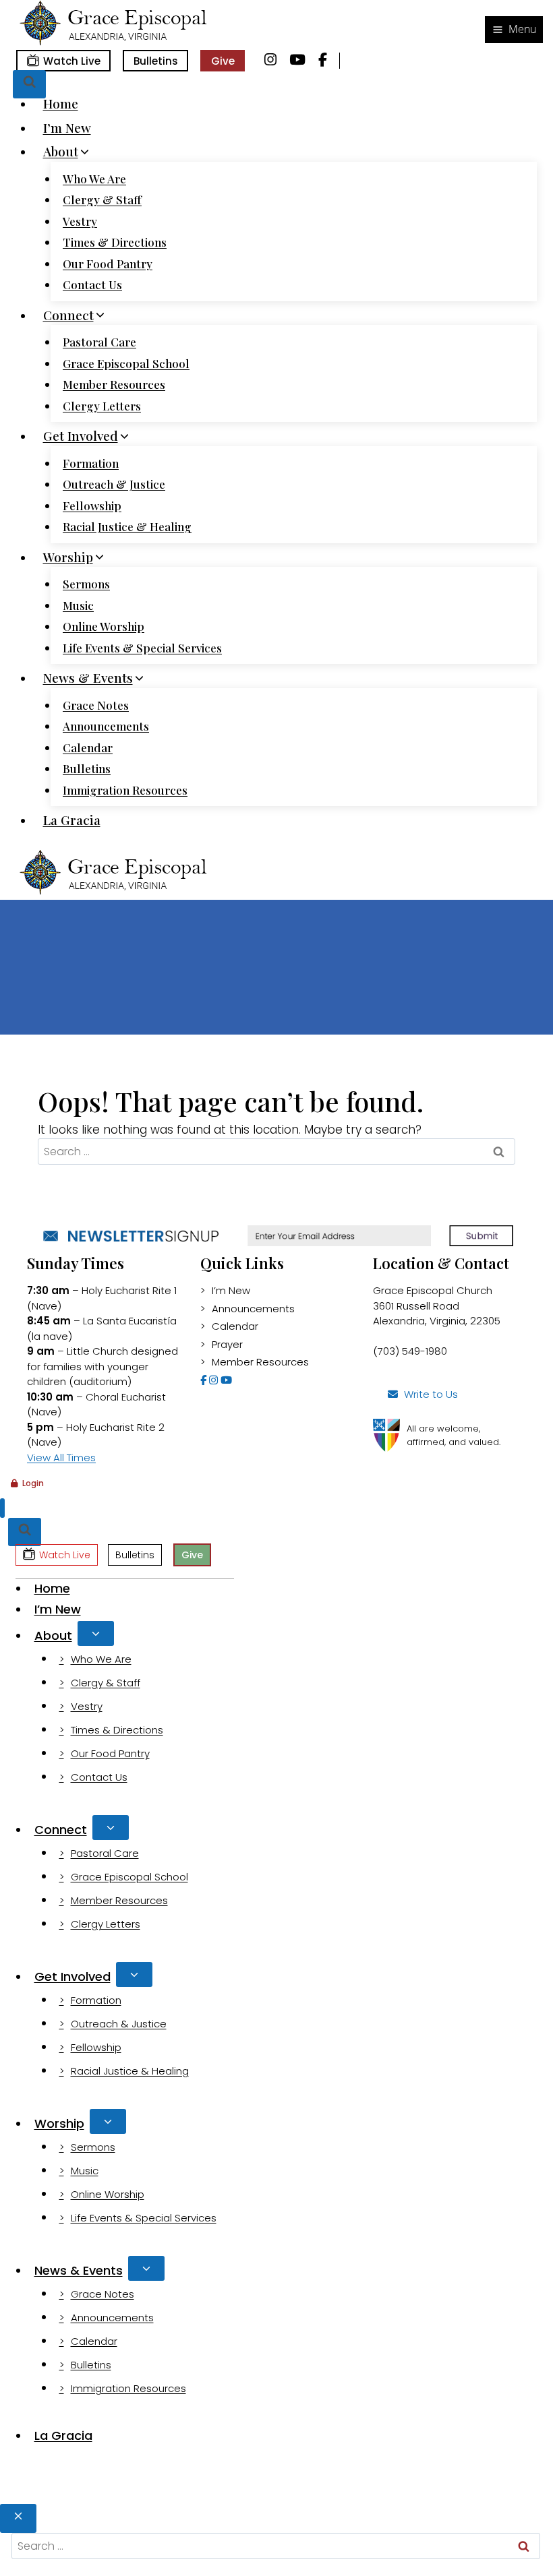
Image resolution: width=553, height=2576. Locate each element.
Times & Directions (115, 242)
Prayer (227, 1344)
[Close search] (18, 2518)
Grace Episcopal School (126, 363)
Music (78, 605)
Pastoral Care (99, 342)
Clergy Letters (102, 406)
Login (33, 1483)
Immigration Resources (125, 790)
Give (223, 61)
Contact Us (92, 284)
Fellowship (92, 505)
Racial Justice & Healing (127, 526)
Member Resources (114, 384)
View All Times (61, 1458)
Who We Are (94, 179)
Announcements (106, 726)
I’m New (67, 127)
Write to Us (431, 1394)
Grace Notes (96, 705)
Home (61, 103)
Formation (91, 463)
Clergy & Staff (102, 200)
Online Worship (104, 626)
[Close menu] (2, 1508)
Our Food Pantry (108, 264)
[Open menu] (514, 30)
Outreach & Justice (114, 484)
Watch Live (72, 61)
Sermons (86, 584)
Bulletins (156, 61)
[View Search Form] (29, 85)
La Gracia (72, 820)
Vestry (80, 221)
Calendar (88, 747)
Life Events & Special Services (142, 648)
